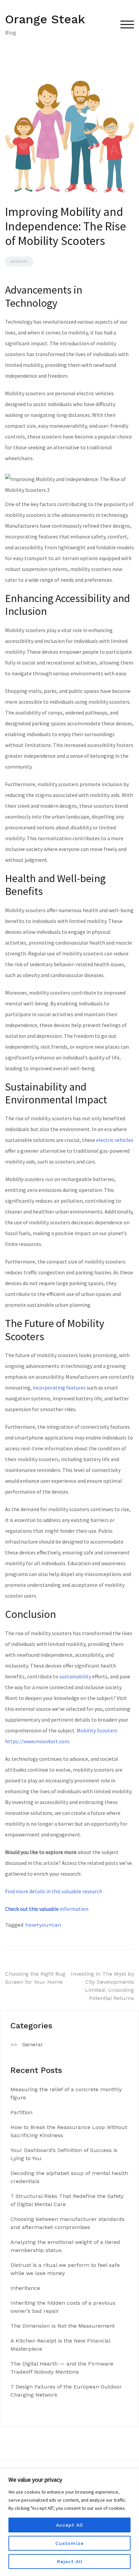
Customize (69, 2543)
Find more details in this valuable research (54, 1891)
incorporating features (59, 1387)
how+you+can (43, 1925)
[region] (69, 2522)
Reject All (70, 2561)
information (47, 1909)
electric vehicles (115, 1140)
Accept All (69, 2525)
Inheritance (25, 2288)
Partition (21, 2112)
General (19, 261)
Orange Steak (45, 19)
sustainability (75, 1676)
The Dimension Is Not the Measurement (63, 2326)
